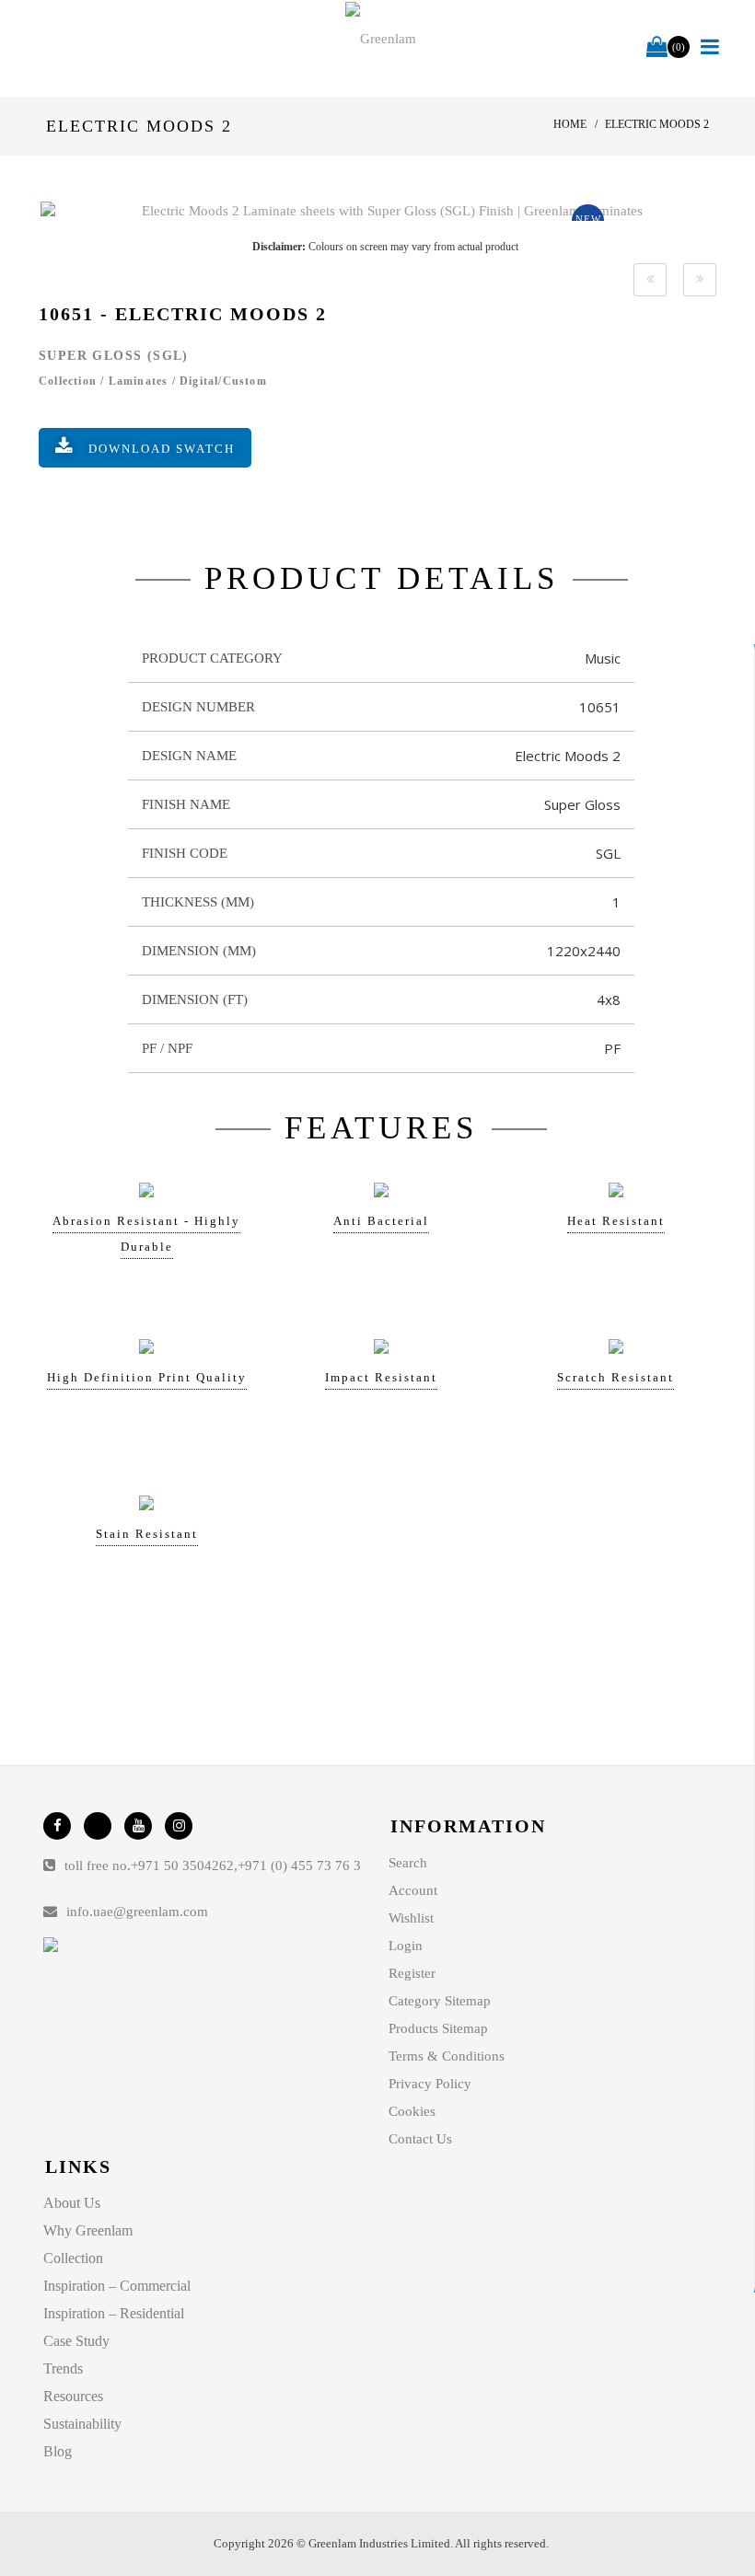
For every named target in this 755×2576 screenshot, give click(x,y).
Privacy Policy (430, 2084)
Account (413, 1890)
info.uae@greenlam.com (137, 1912)
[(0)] (657, 48)
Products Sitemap (438, 2028)
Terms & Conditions (447, 2056)
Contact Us (420, 2139)
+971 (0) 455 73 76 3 (299, 1866)
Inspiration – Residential (114, 2313)
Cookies (412, 2111)
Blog (58, 2451)
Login (406, 1946)
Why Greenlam (88, 2230)
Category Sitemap (440, 2001)
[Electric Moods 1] (650, 280)
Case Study (76, 2341)
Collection (73, 2258)
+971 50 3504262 (182, 1866)
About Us (72, 2203)
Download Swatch (162, 449)
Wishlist (411, 1918)
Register (412, 1973)
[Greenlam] (381, 38)
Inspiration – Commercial (117, 2286)
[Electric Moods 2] (385, 211)
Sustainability (82, 2424)
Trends (63, 2368)
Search (408, 1863)
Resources (73, 2396)
